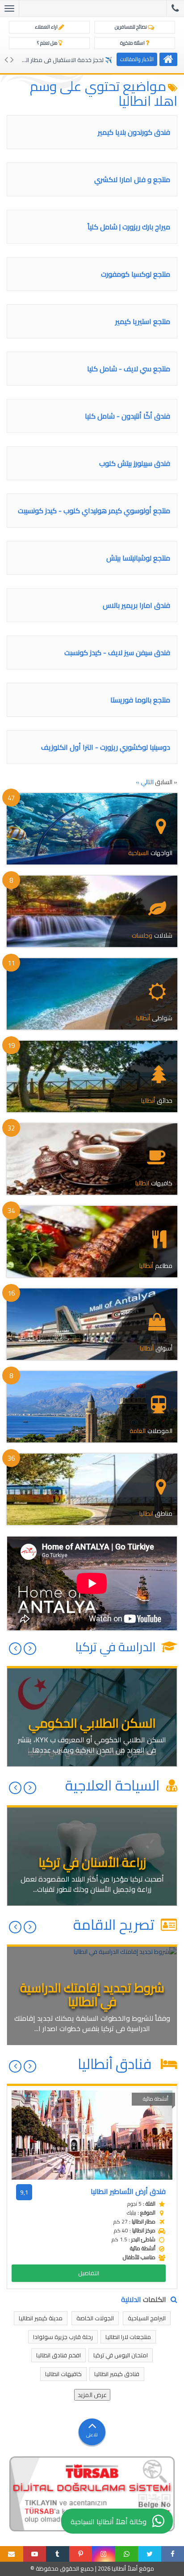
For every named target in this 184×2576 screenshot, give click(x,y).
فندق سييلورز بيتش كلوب (135, 463)
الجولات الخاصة (95, 2318)
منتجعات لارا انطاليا (128, 2337)
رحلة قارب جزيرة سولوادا (63, 2337)
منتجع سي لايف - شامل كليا (129, 369)
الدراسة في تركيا (117, 1647)
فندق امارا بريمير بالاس (136, 605)
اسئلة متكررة (133, 43)
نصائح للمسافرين (131, 27)
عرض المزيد (92, 2395)
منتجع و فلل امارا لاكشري (132, 179)
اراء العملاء (47, 27)
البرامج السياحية (147, 2318)
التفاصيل (89, 2273)
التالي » (145, 782)
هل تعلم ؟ (48, 43)
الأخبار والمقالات (137, 59)
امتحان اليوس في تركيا (121, 2355)
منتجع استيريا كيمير (143, 321)
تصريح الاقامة (115, 1924)
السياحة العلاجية (114, 1785)
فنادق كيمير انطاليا (117, 2374)
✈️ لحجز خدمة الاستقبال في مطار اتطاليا (63, 60)
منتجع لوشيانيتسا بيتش (138, 558)
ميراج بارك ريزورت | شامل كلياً (129, 227)
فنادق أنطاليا (118, 2064)
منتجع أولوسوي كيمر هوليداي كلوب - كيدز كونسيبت (94, 511)
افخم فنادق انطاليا (59, 2355)
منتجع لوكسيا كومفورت (136, 274)
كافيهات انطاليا (63, 2374)
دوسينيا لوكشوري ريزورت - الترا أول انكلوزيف (106, 747)
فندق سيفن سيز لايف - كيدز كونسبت (117, 652)
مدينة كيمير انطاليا (41, 2318)
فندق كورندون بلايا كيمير (134, 132)
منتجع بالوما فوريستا (140, 700)
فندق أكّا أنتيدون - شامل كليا (128, 416)
